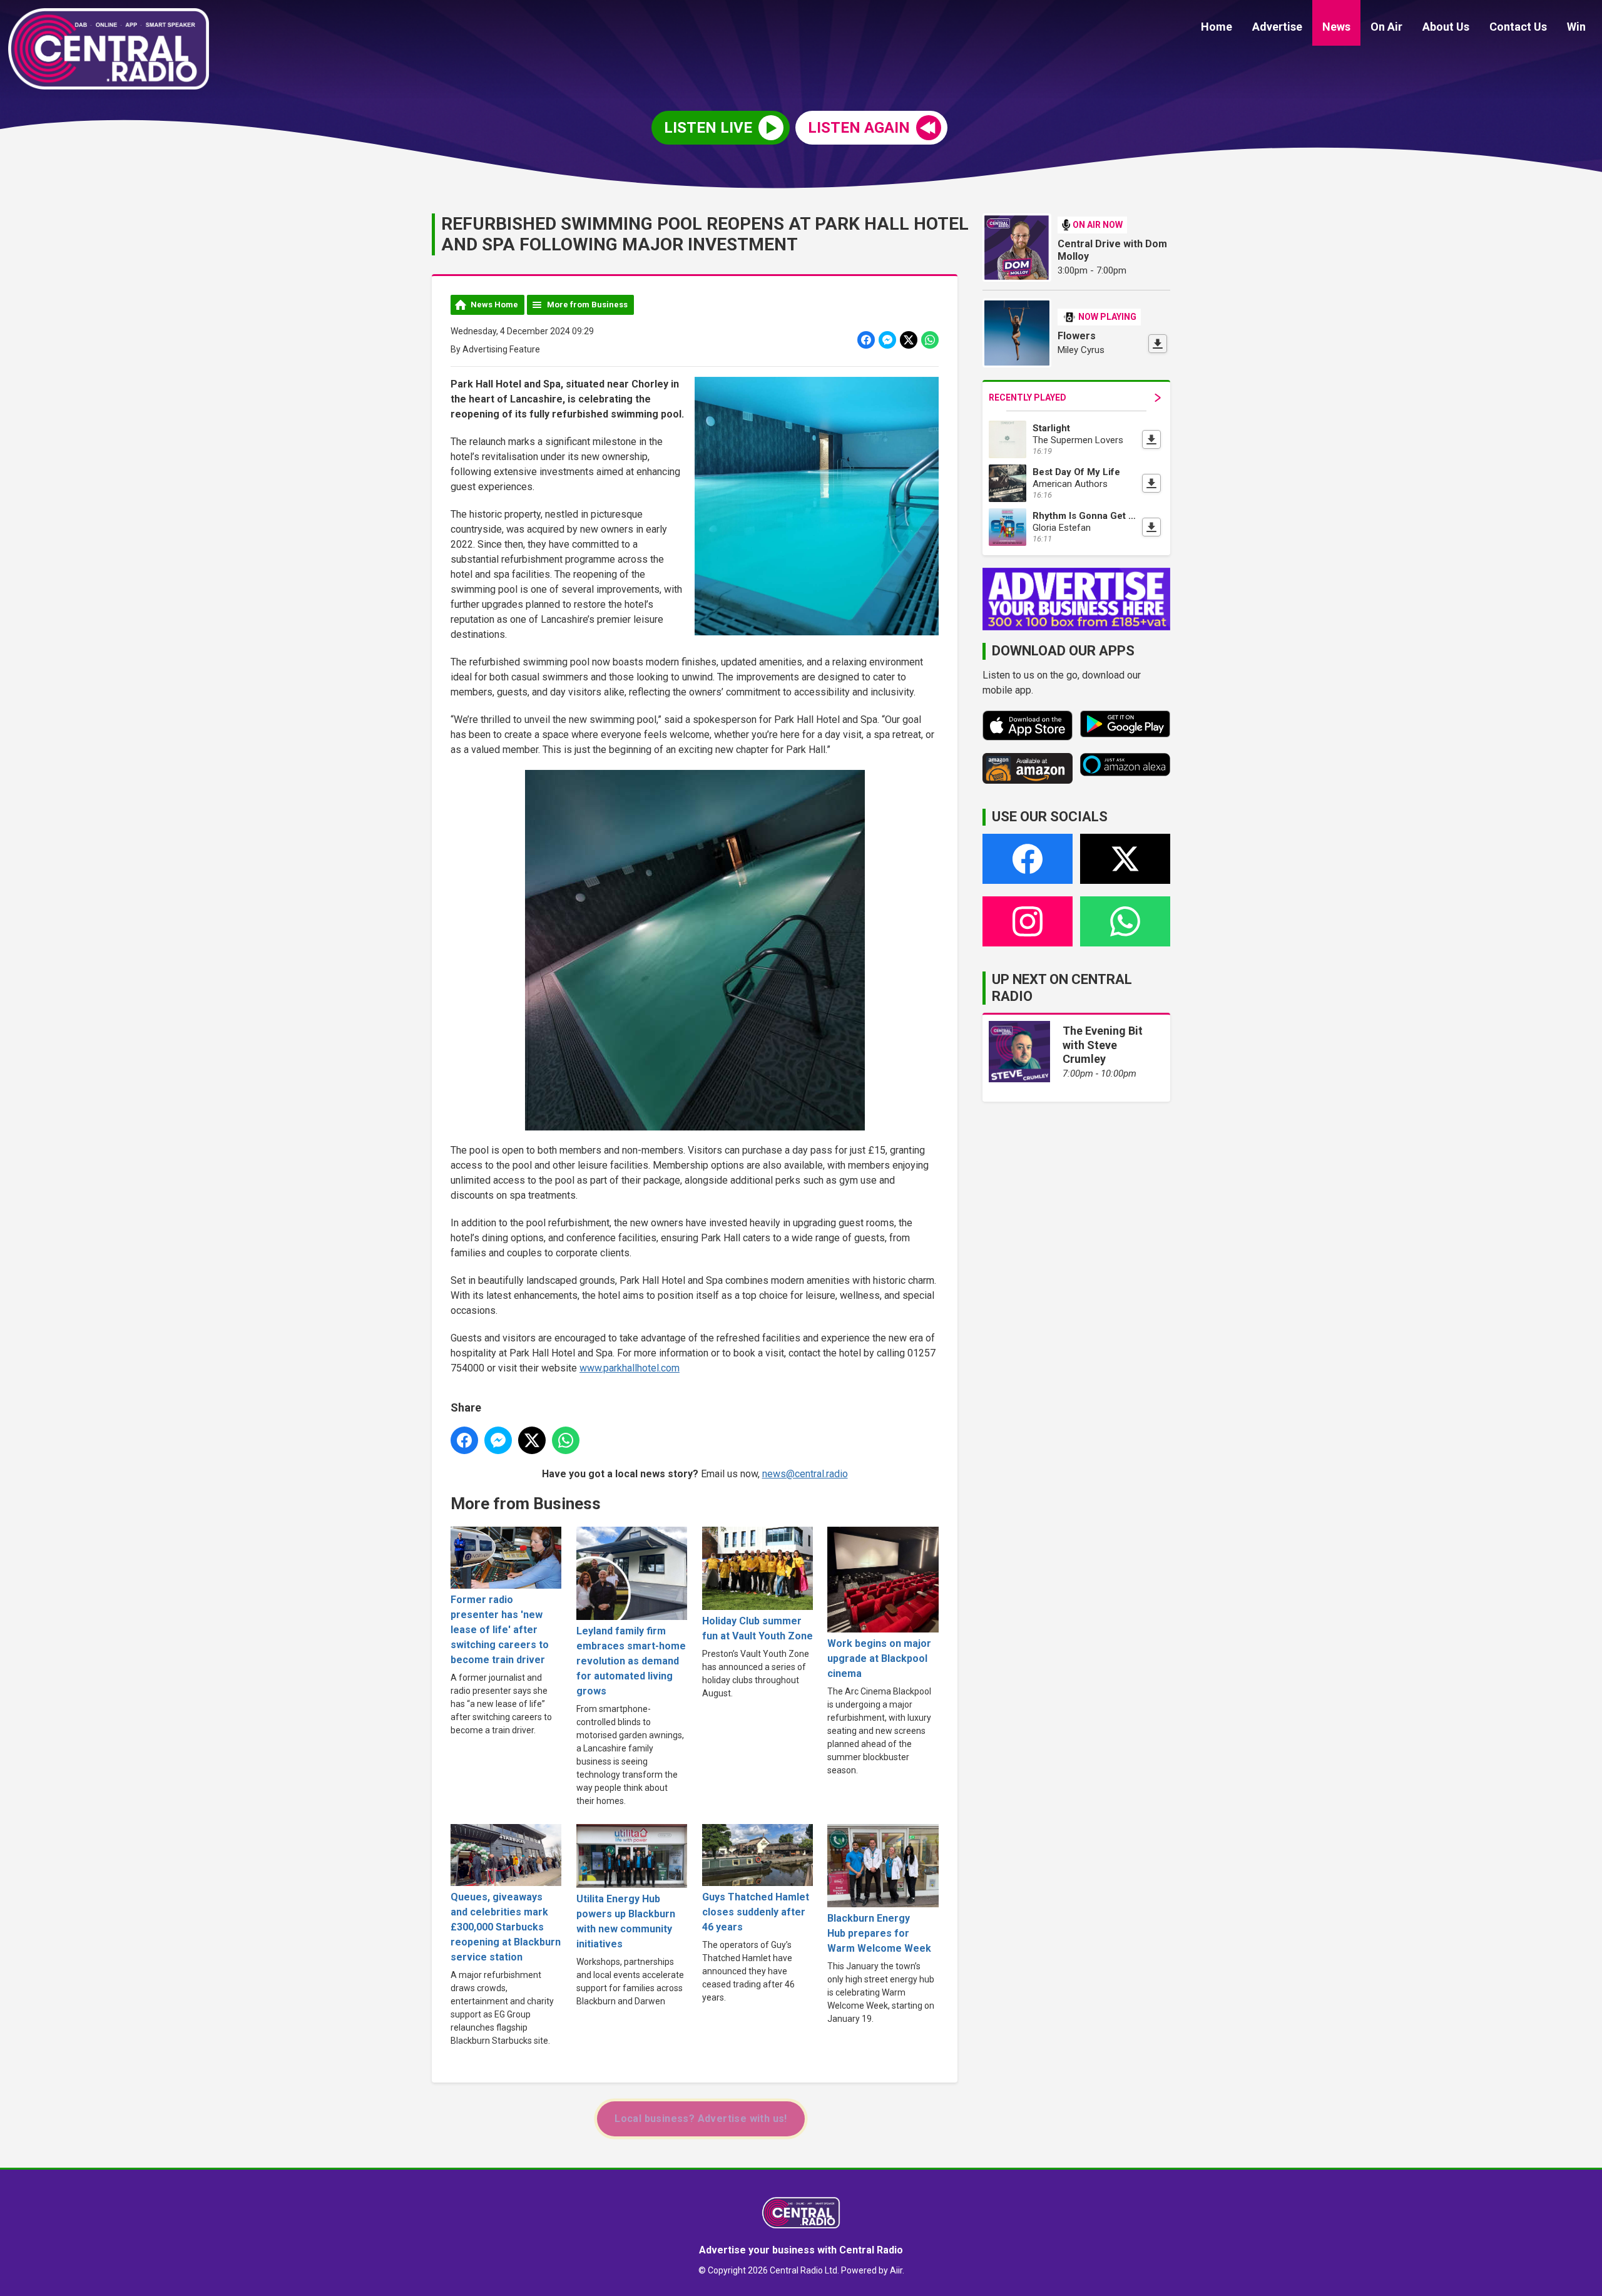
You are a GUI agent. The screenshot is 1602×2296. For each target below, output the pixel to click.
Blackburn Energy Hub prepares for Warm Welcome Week (879, 1933)
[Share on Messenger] (887, 340)
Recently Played (1028, 397)
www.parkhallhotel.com (630, 1368)
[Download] (1158, 344)
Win (1576, 27)
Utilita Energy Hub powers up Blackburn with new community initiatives (626, 1921)
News (1336, 27)
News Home (494, 305)
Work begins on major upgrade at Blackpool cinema (879, 1658)
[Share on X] (909, 340)
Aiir (896, 2270)
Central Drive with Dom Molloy (1112, 250)
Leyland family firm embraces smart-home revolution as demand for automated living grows (631, 1661)
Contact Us (1518, 27)
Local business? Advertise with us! (701, 2119)
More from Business (587, 305)
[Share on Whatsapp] (930, 340)
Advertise (1277, 27)
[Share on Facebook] (866, 340)
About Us (1446, 27)
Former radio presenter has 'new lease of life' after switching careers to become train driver (500, 1630)
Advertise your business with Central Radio (801, 2250)
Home (1217, 27)
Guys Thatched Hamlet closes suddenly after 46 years (756, 1912)
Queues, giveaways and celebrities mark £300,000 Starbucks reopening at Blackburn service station (506, 1927)
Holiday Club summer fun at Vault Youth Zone (758, 1628)
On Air (1386, 27)
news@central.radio (805, 1474)
